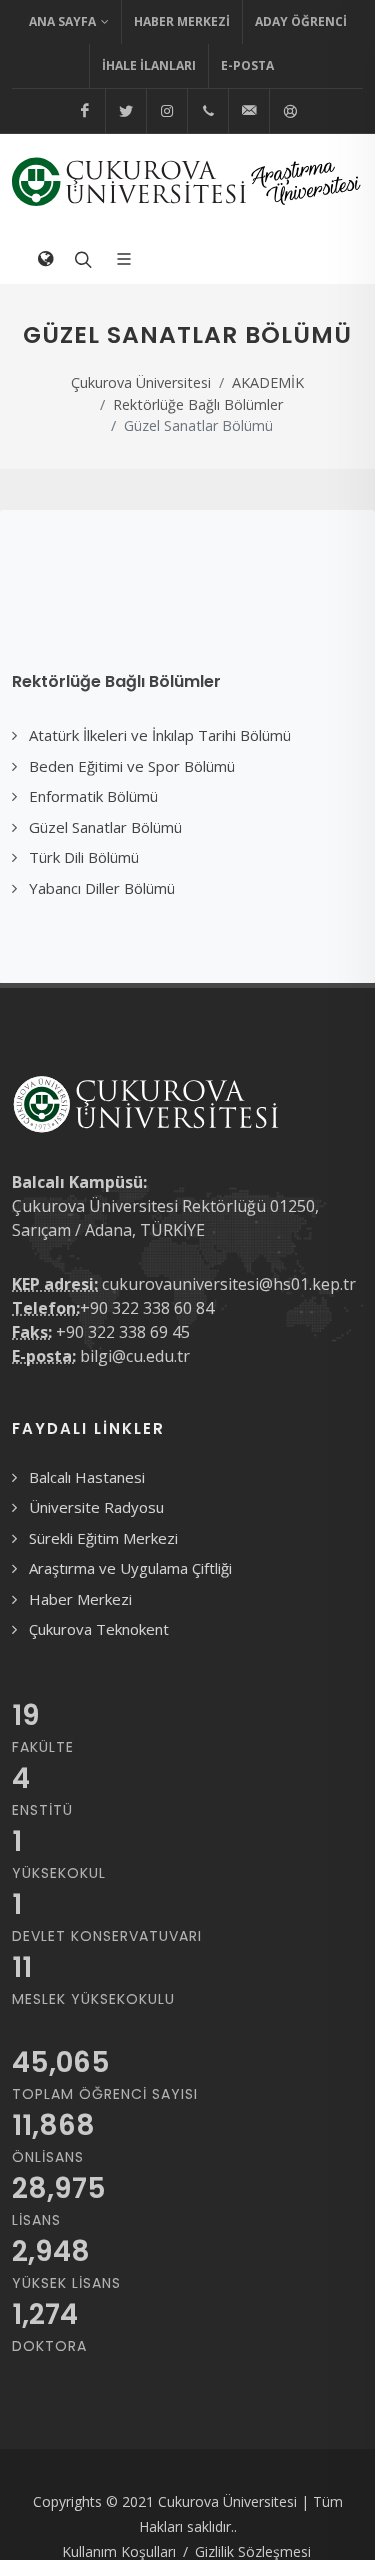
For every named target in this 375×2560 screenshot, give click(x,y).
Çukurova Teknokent (99, 1629)
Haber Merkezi (182, 21)
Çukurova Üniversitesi (141, 382)
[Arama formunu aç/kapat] (81, 259)
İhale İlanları (149, 65)
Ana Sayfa (62, 21)
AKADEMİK (268, 382)
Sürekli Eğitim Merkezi (103, 1538)
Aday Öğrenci (301, 21)
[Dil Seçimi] (45, 259)
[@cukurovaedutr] (126, 111)
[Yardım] (290, 111)
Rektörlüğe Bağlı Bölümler (198, 404)
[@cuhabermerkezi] (85, 111)
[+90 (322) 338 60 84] (208, 111)
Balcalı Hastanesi (87, 1477)
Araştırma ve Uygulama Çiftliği (130, 1568)
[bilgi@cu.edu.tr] (249, 111)
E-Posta (247, 65)
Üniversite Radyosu (96, 1507)
